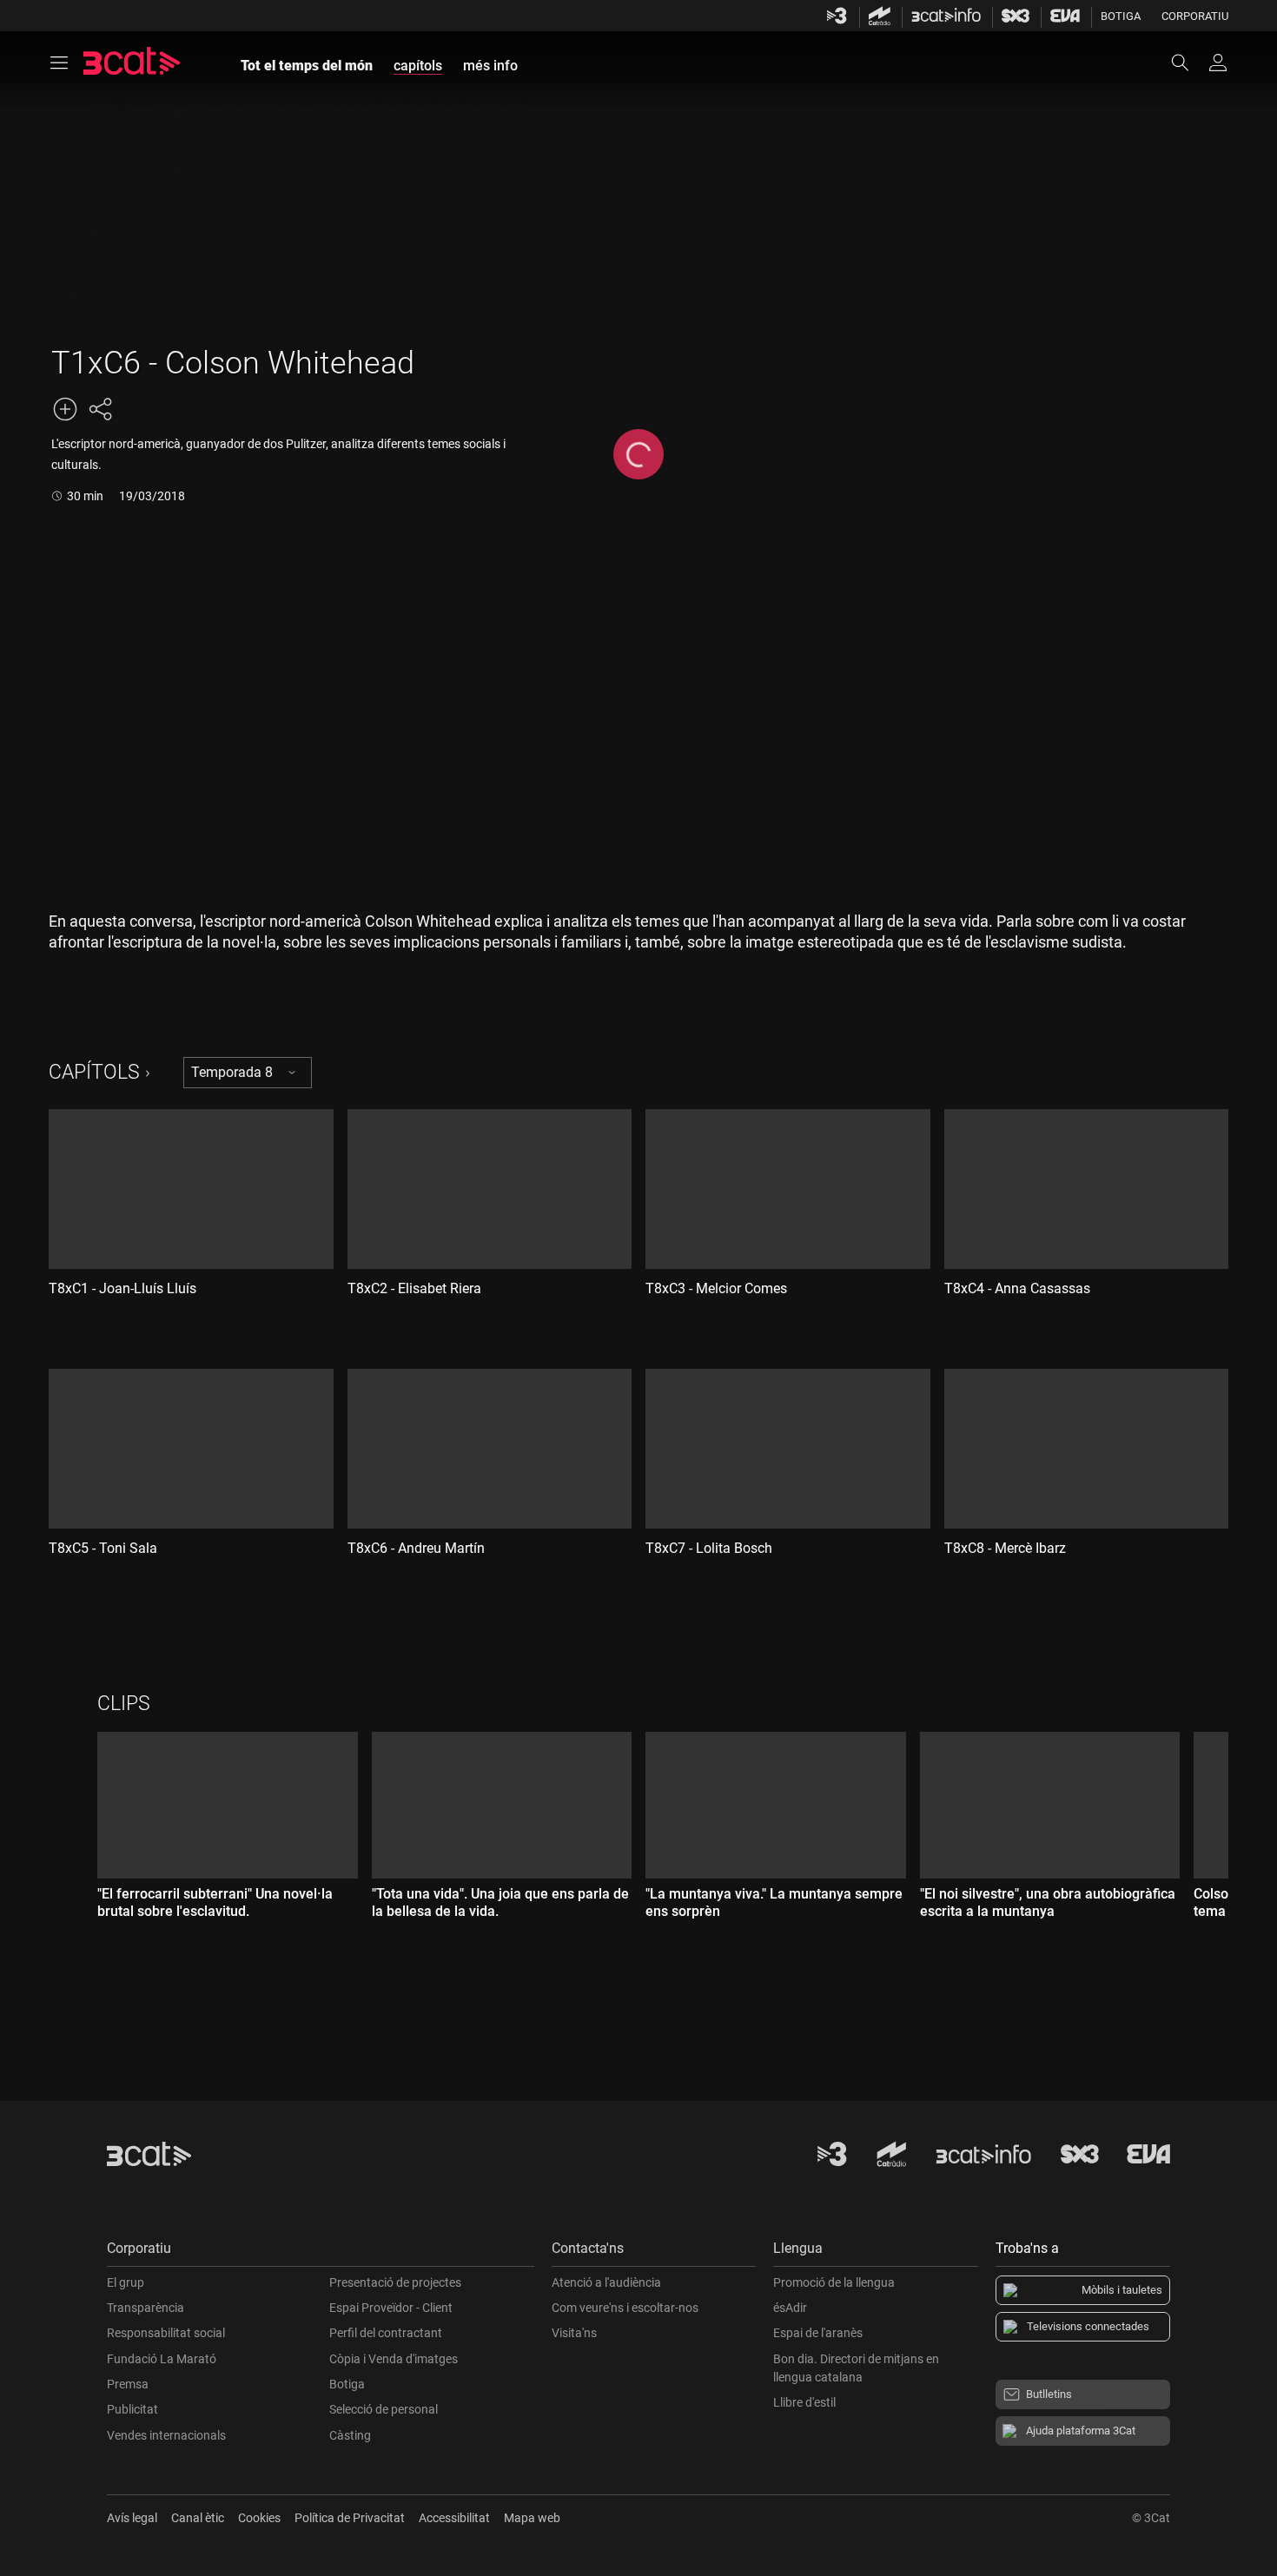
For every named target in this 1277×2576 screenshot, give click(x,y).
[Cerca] (1188, 63)
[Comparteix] (100, 409)
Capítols (94, 1072)
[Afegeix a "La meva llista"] (65, 409)
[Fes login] (1218, 63)
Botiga (1121, 16)
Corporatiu (1195, 16)
